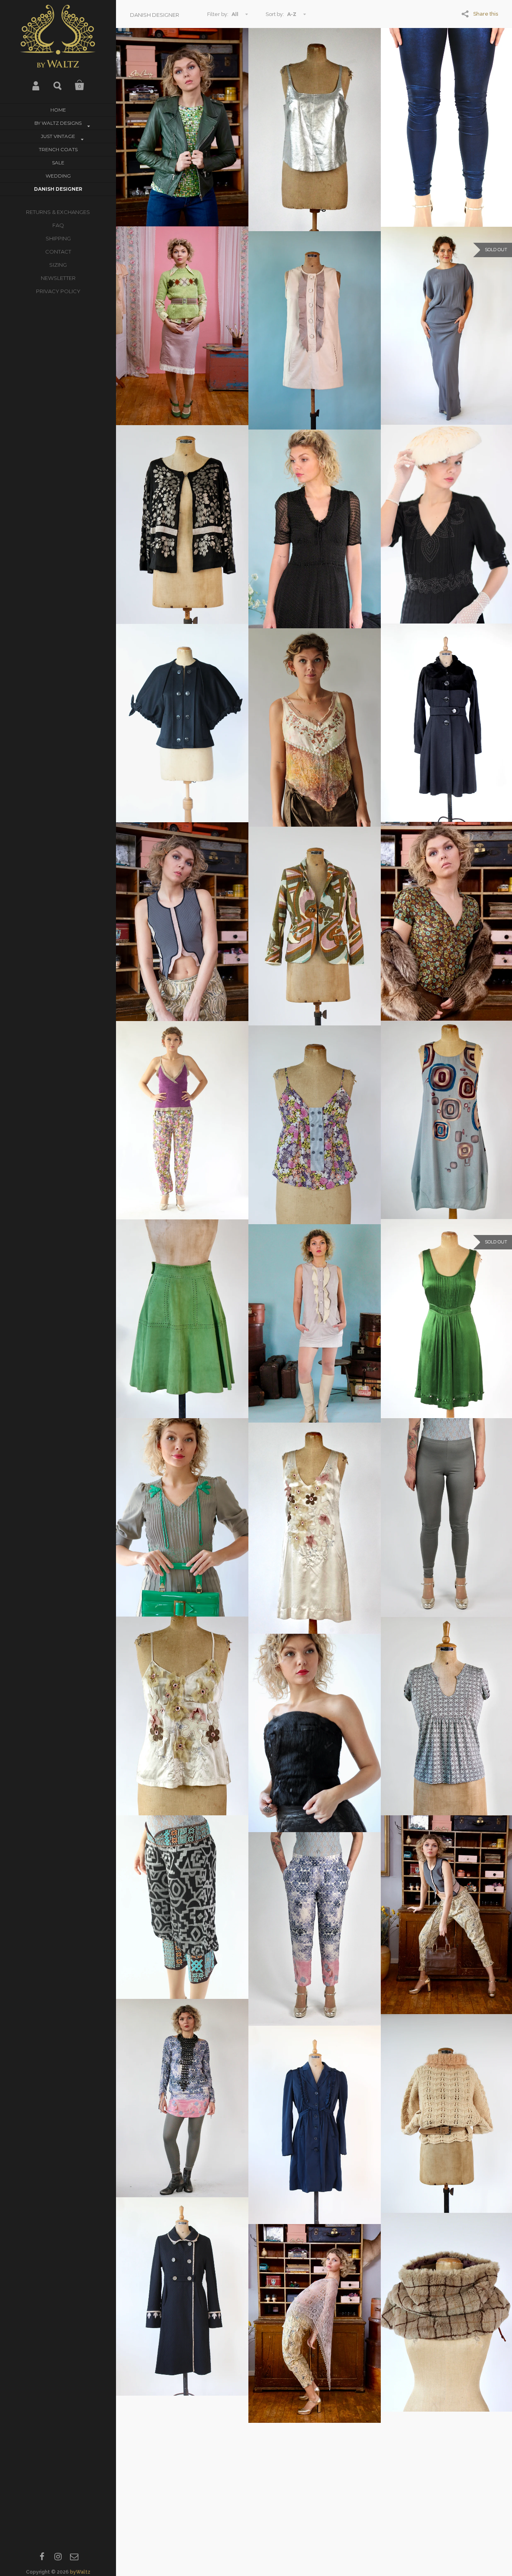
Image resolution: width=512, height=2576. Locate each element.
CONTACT (58, 252)
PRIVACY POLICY (58, 291)
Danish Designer (58, 189)
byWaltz (80, 2572)
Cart (80, 85)
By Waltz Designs (58, 123)
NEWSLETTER (58, 278)
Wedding (58, 176)
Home (58, 110)
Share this (486, 14)
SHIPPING (58, 238)
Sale (58, 163)
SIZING (58, 265)
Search (58, 85)
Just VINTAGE (58, 136)
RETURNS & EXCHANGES (58, 212)
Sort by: (275, 14)
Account (36, 85)
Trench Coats (58, 149)
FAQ (58, 225)
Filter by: (218, 14)
